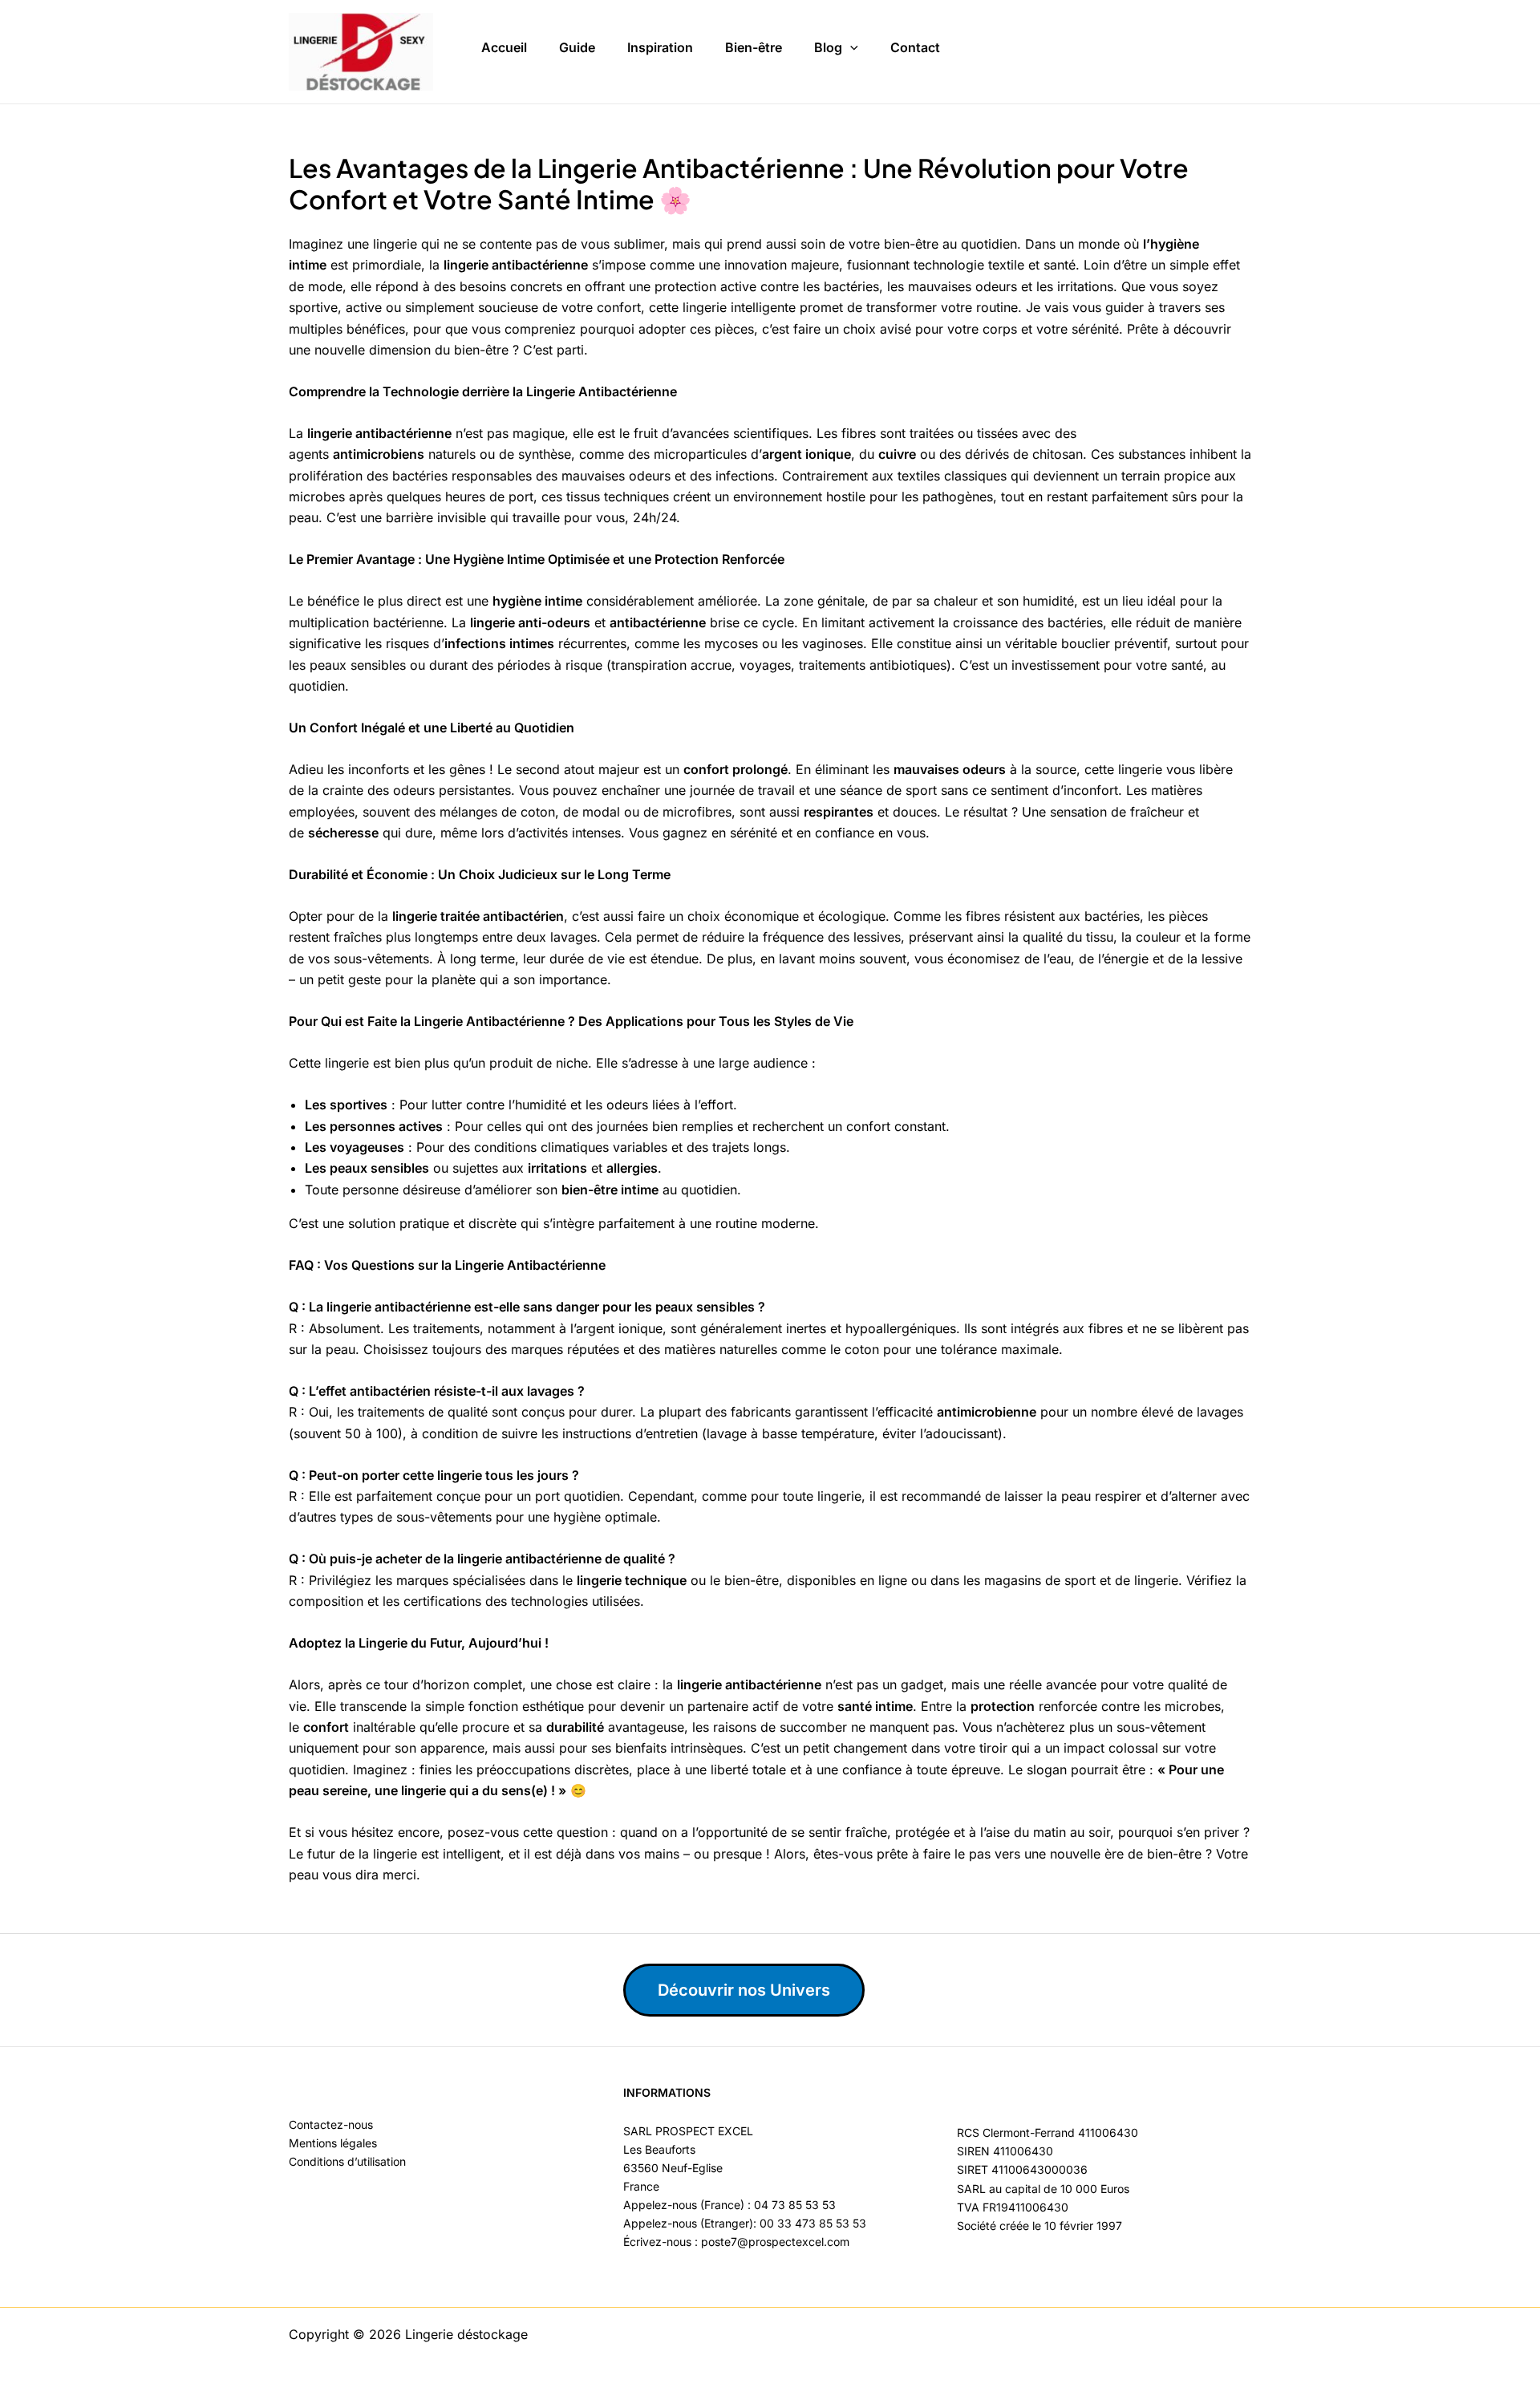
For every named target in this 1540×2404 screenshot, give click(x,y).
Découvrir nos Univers (744, 1990)
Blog (828, 47)
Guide (577, 47)
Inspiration (660, 47)
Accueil (504, 47)
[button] (850, 48)
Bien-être (754, 47)
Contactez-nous (331, 2124)
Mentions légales (333, 2143)
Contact (915, 47)
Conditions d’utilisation (347, 2161)
